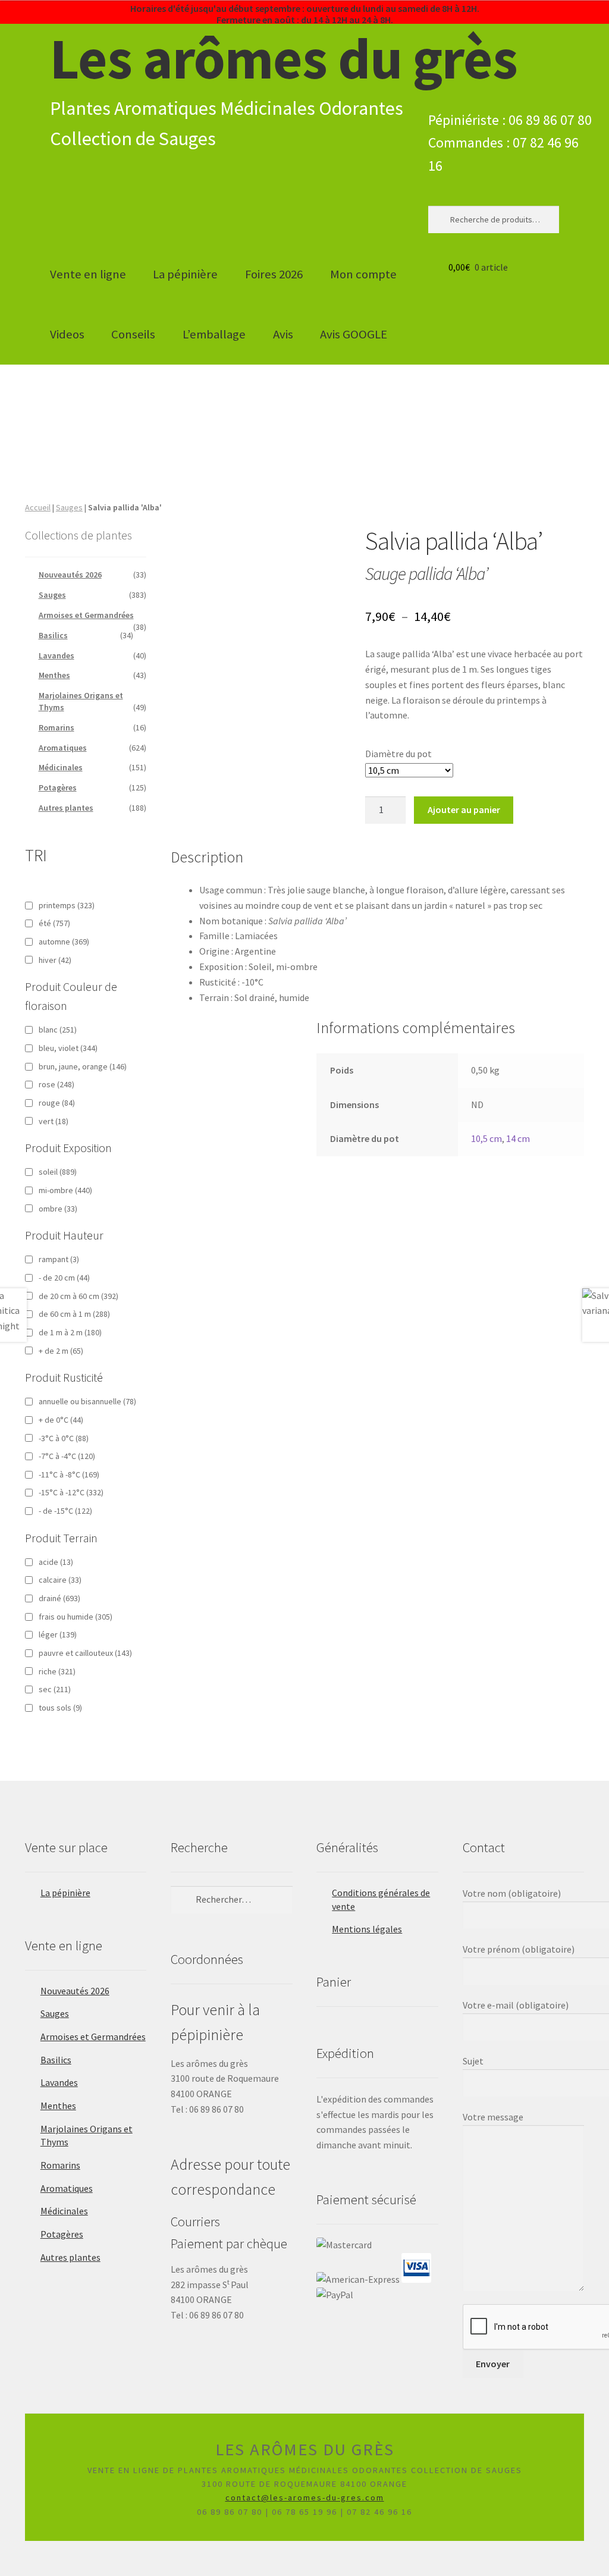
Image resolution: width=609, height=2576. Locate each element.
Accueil (38, 507)
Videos (67, 334)
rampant (59, 1259)
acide (56, 1562)
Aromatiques (63, 748)
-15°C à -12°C (71, 1492)
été (54, 923)
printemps (67, 905)
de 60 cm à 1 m (74, 1314)
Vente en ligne (88, 274)
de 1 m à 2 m (70, 1332)
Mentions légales (367, 1929)
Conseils (133, 334)
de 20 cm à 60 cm (79, 1296)
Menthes (54, 675)
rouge (57, 1103)
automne (64, 942)
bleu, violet (68, 1048)
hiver (55, 960)
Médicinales (61, 767)
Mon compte (363, 274)
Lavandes (56, 655)
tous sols (60, 1708)
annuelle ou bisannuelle (87, 1401)
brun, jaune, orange (83, 1066)
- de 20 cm (64, 1278)
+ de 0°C (61, 1420)
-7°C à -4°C (67, 1456)
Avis (283, 334)
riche (57, 1671)
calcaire (60, 1580)
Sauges (69, 507)
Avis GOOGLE (354, 334)
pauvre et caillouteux (85, 1653)
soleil (58, 1172)
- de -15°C (65, 1511)
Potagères (58, 787)
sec (55, 1689)
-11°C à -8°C (69, 1474)
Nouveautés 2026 (70, 575)
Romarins (56, 727)
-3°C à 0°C (64, 1438)
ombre (58, 1209)
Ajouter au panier (464, 809)
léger (58, 1634)
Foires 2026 (274, 274)
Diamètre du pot (398, 754)
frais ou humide (76, 1617)
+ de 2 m (61, 1351)
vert (54, 1121)
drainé (59, 1598)
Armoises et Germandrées (86, 615)
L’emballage (214, 334)
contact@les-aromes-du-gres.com (305, 2497)
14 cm (518, 1138)
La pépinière (185, 274)
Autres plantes (66, 808)
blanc (58, 1030)
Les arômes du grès (284, 58)
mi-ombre (65, 1190)
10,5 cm (486, 1138)
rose (56, 1084)
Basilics (53, 635)
